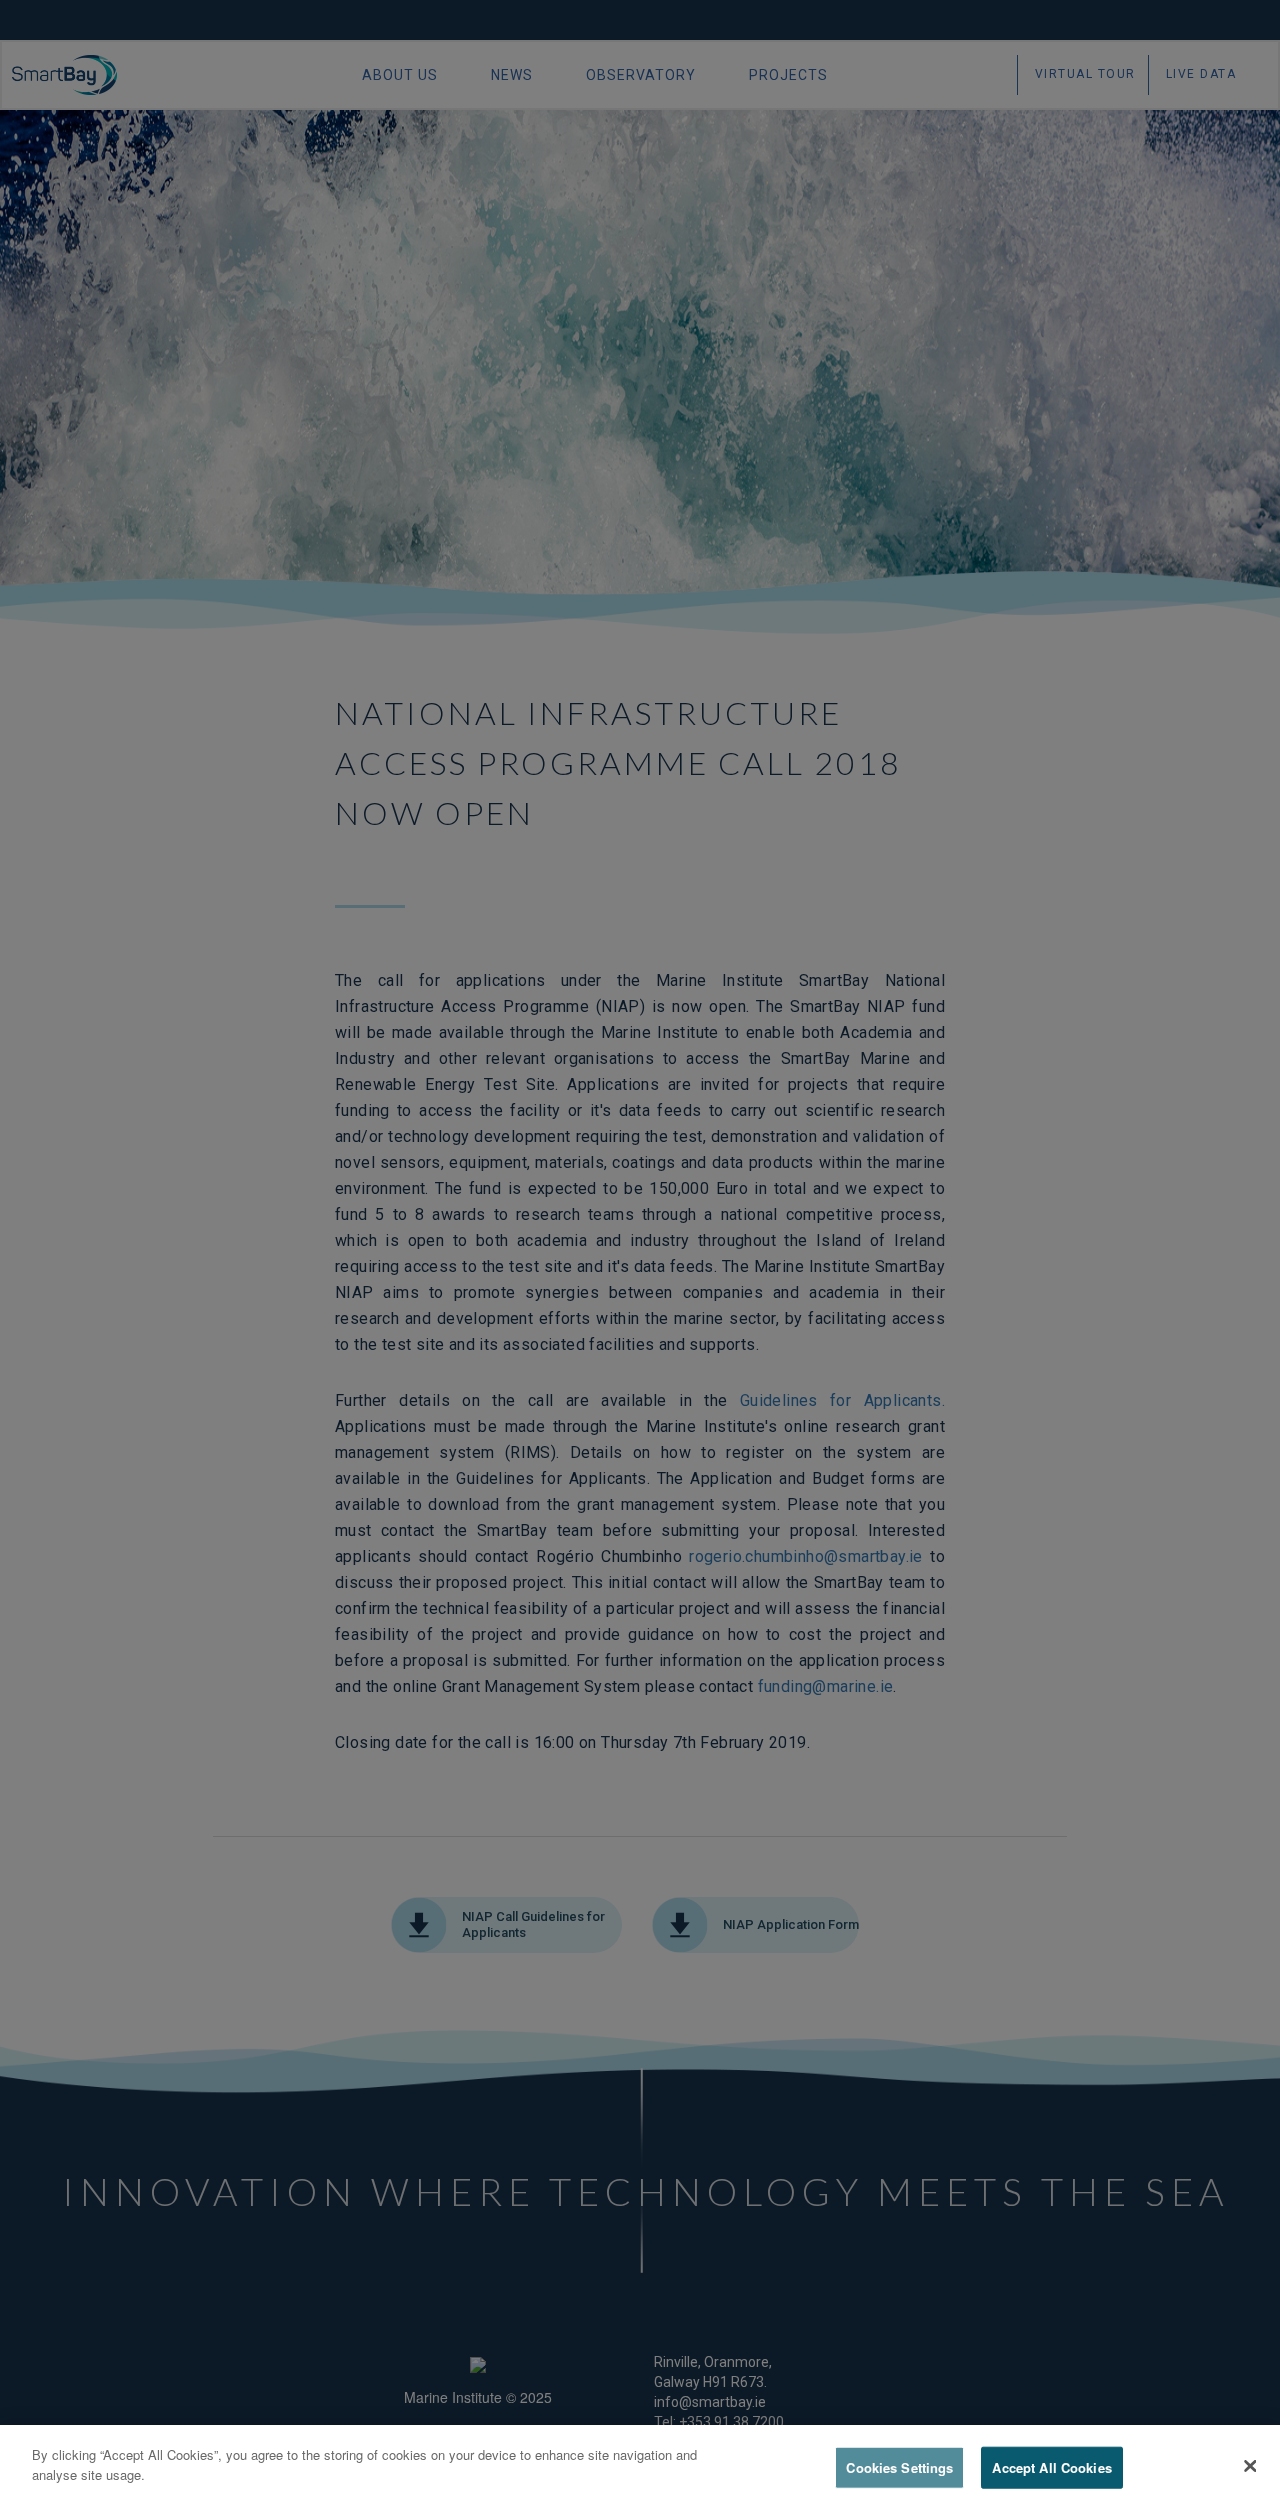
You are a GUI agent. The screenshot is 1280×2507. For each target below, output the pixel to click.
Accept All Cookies (1051, 2467)
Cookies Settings (899, 2467)
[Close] (1250, 2466)
